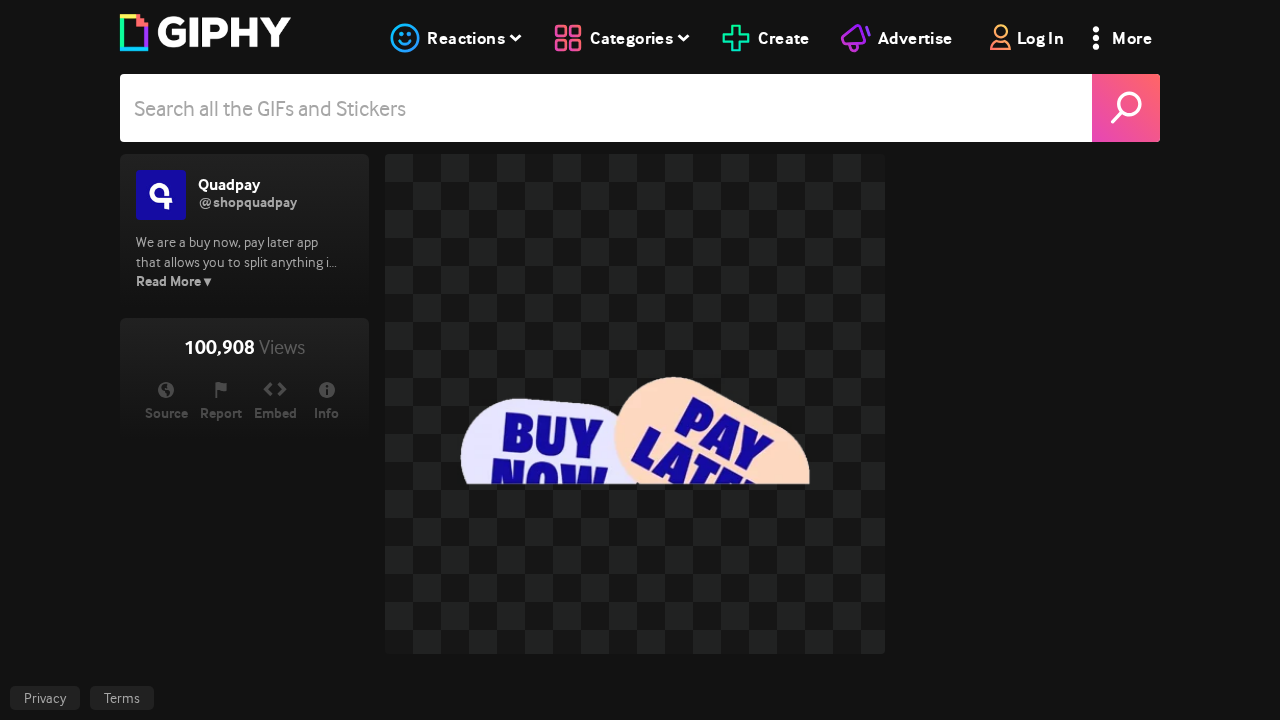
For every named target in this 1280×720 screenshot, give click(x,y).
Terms (122, 698)
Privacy (45, 698)
